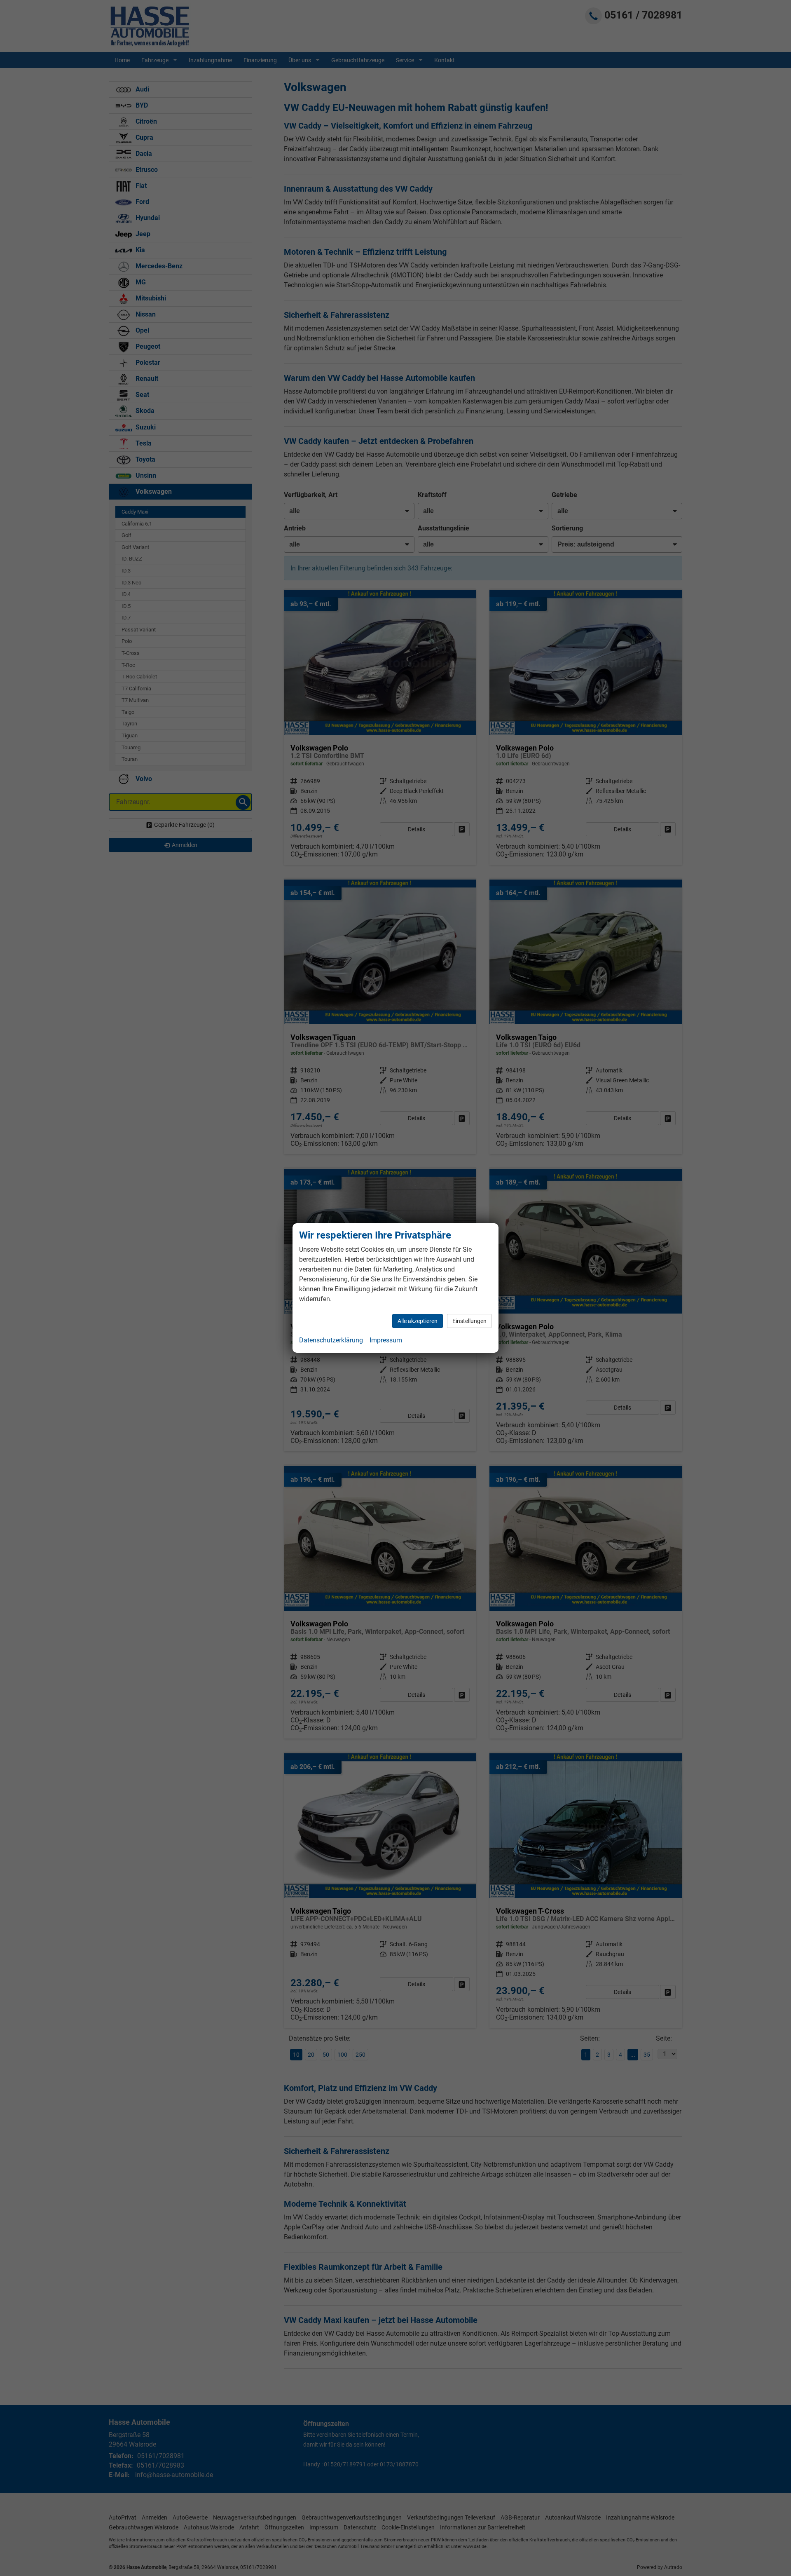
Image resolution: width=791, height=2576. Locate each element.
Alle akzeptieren (418, 1321)
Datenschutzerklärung (331, 1340)
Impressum (386, 1340)
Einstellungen (469, 1321)
